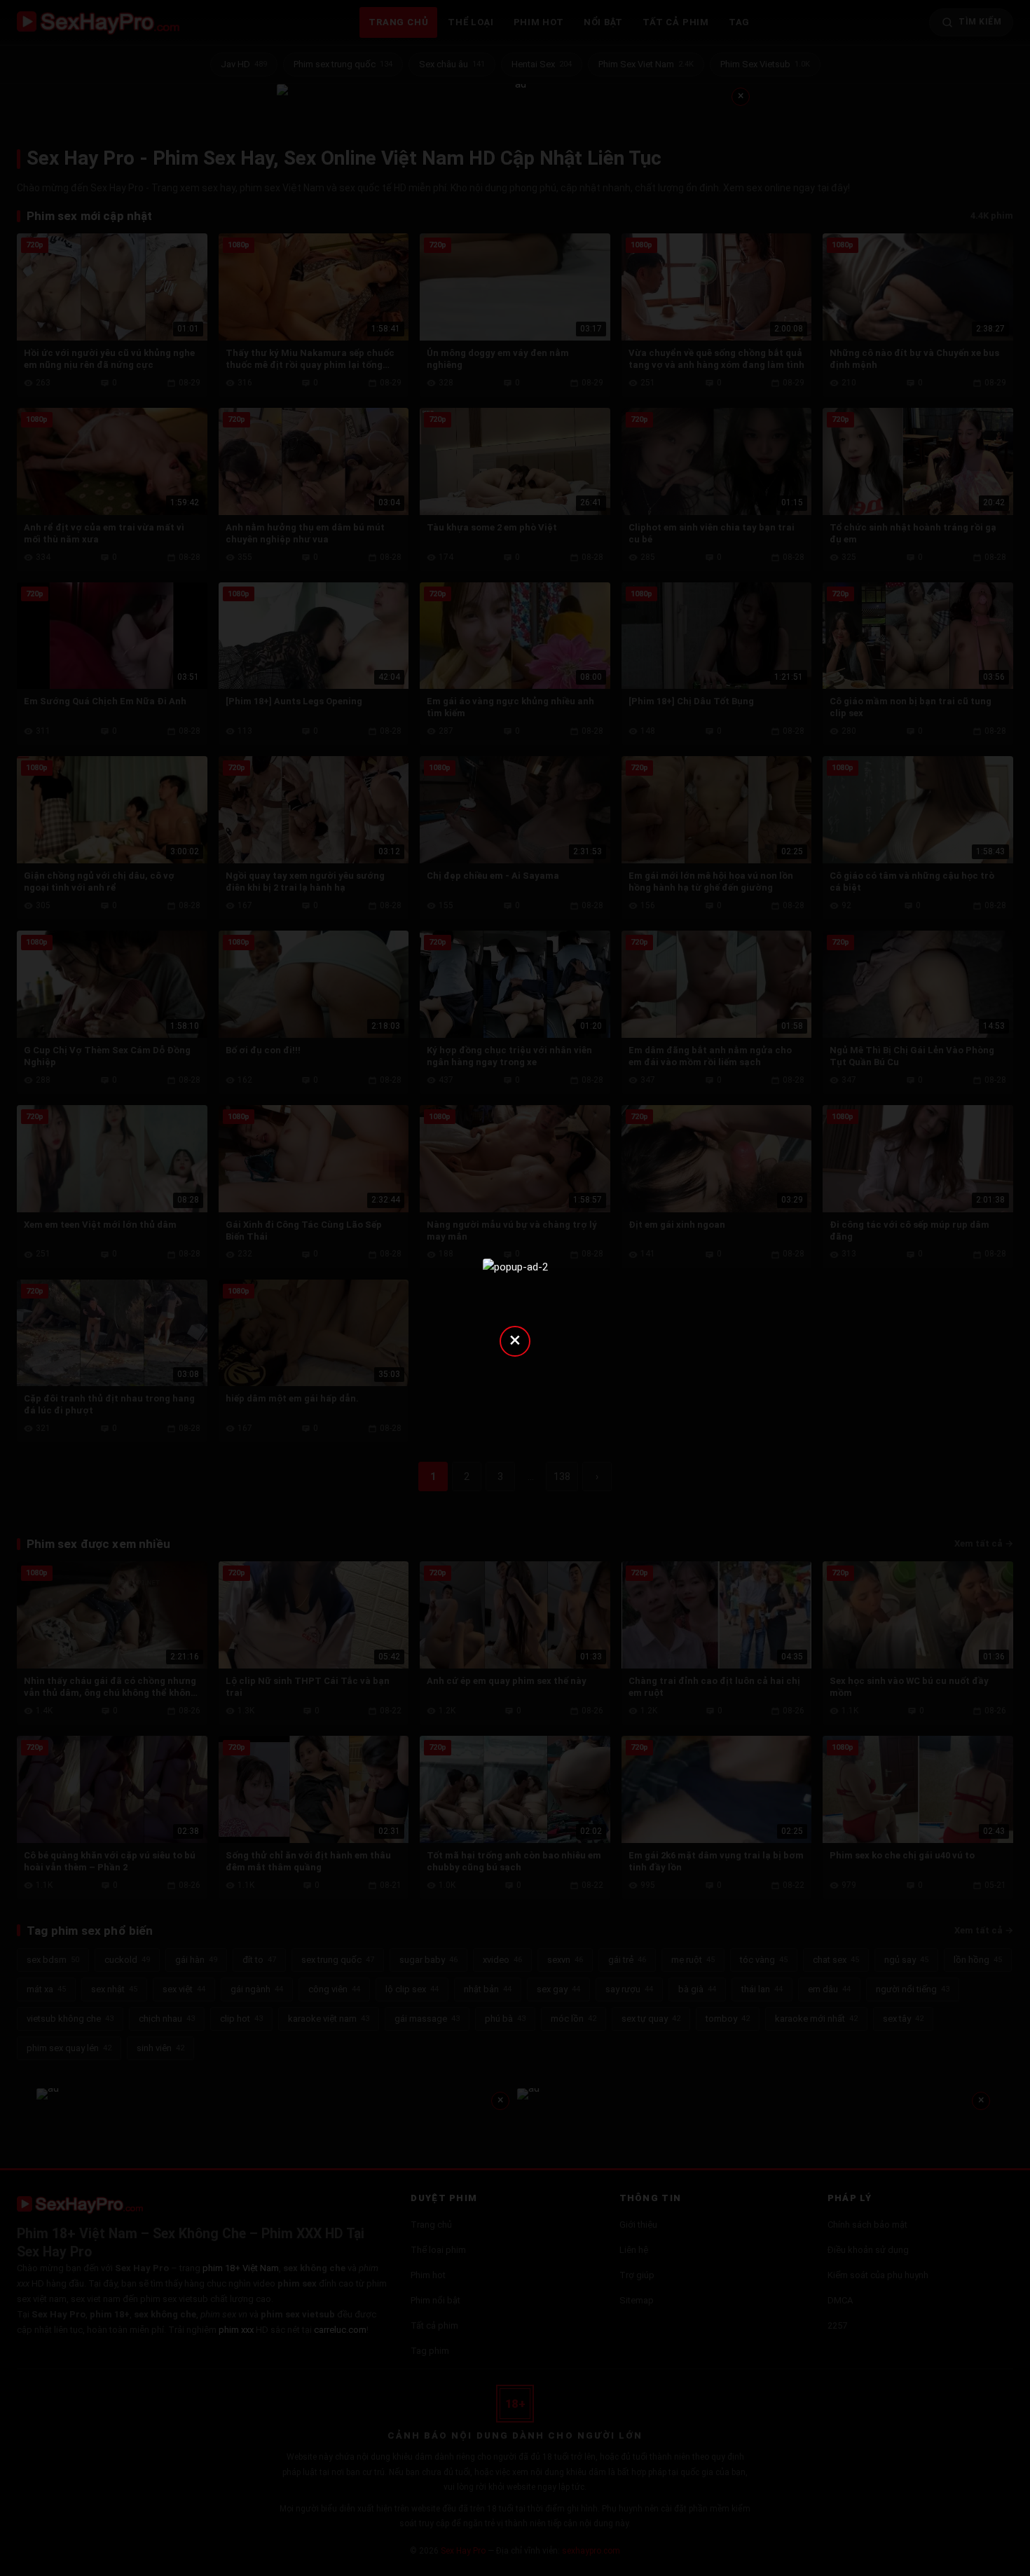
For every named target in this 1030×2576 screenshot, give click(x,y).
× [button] (515, 1340)
